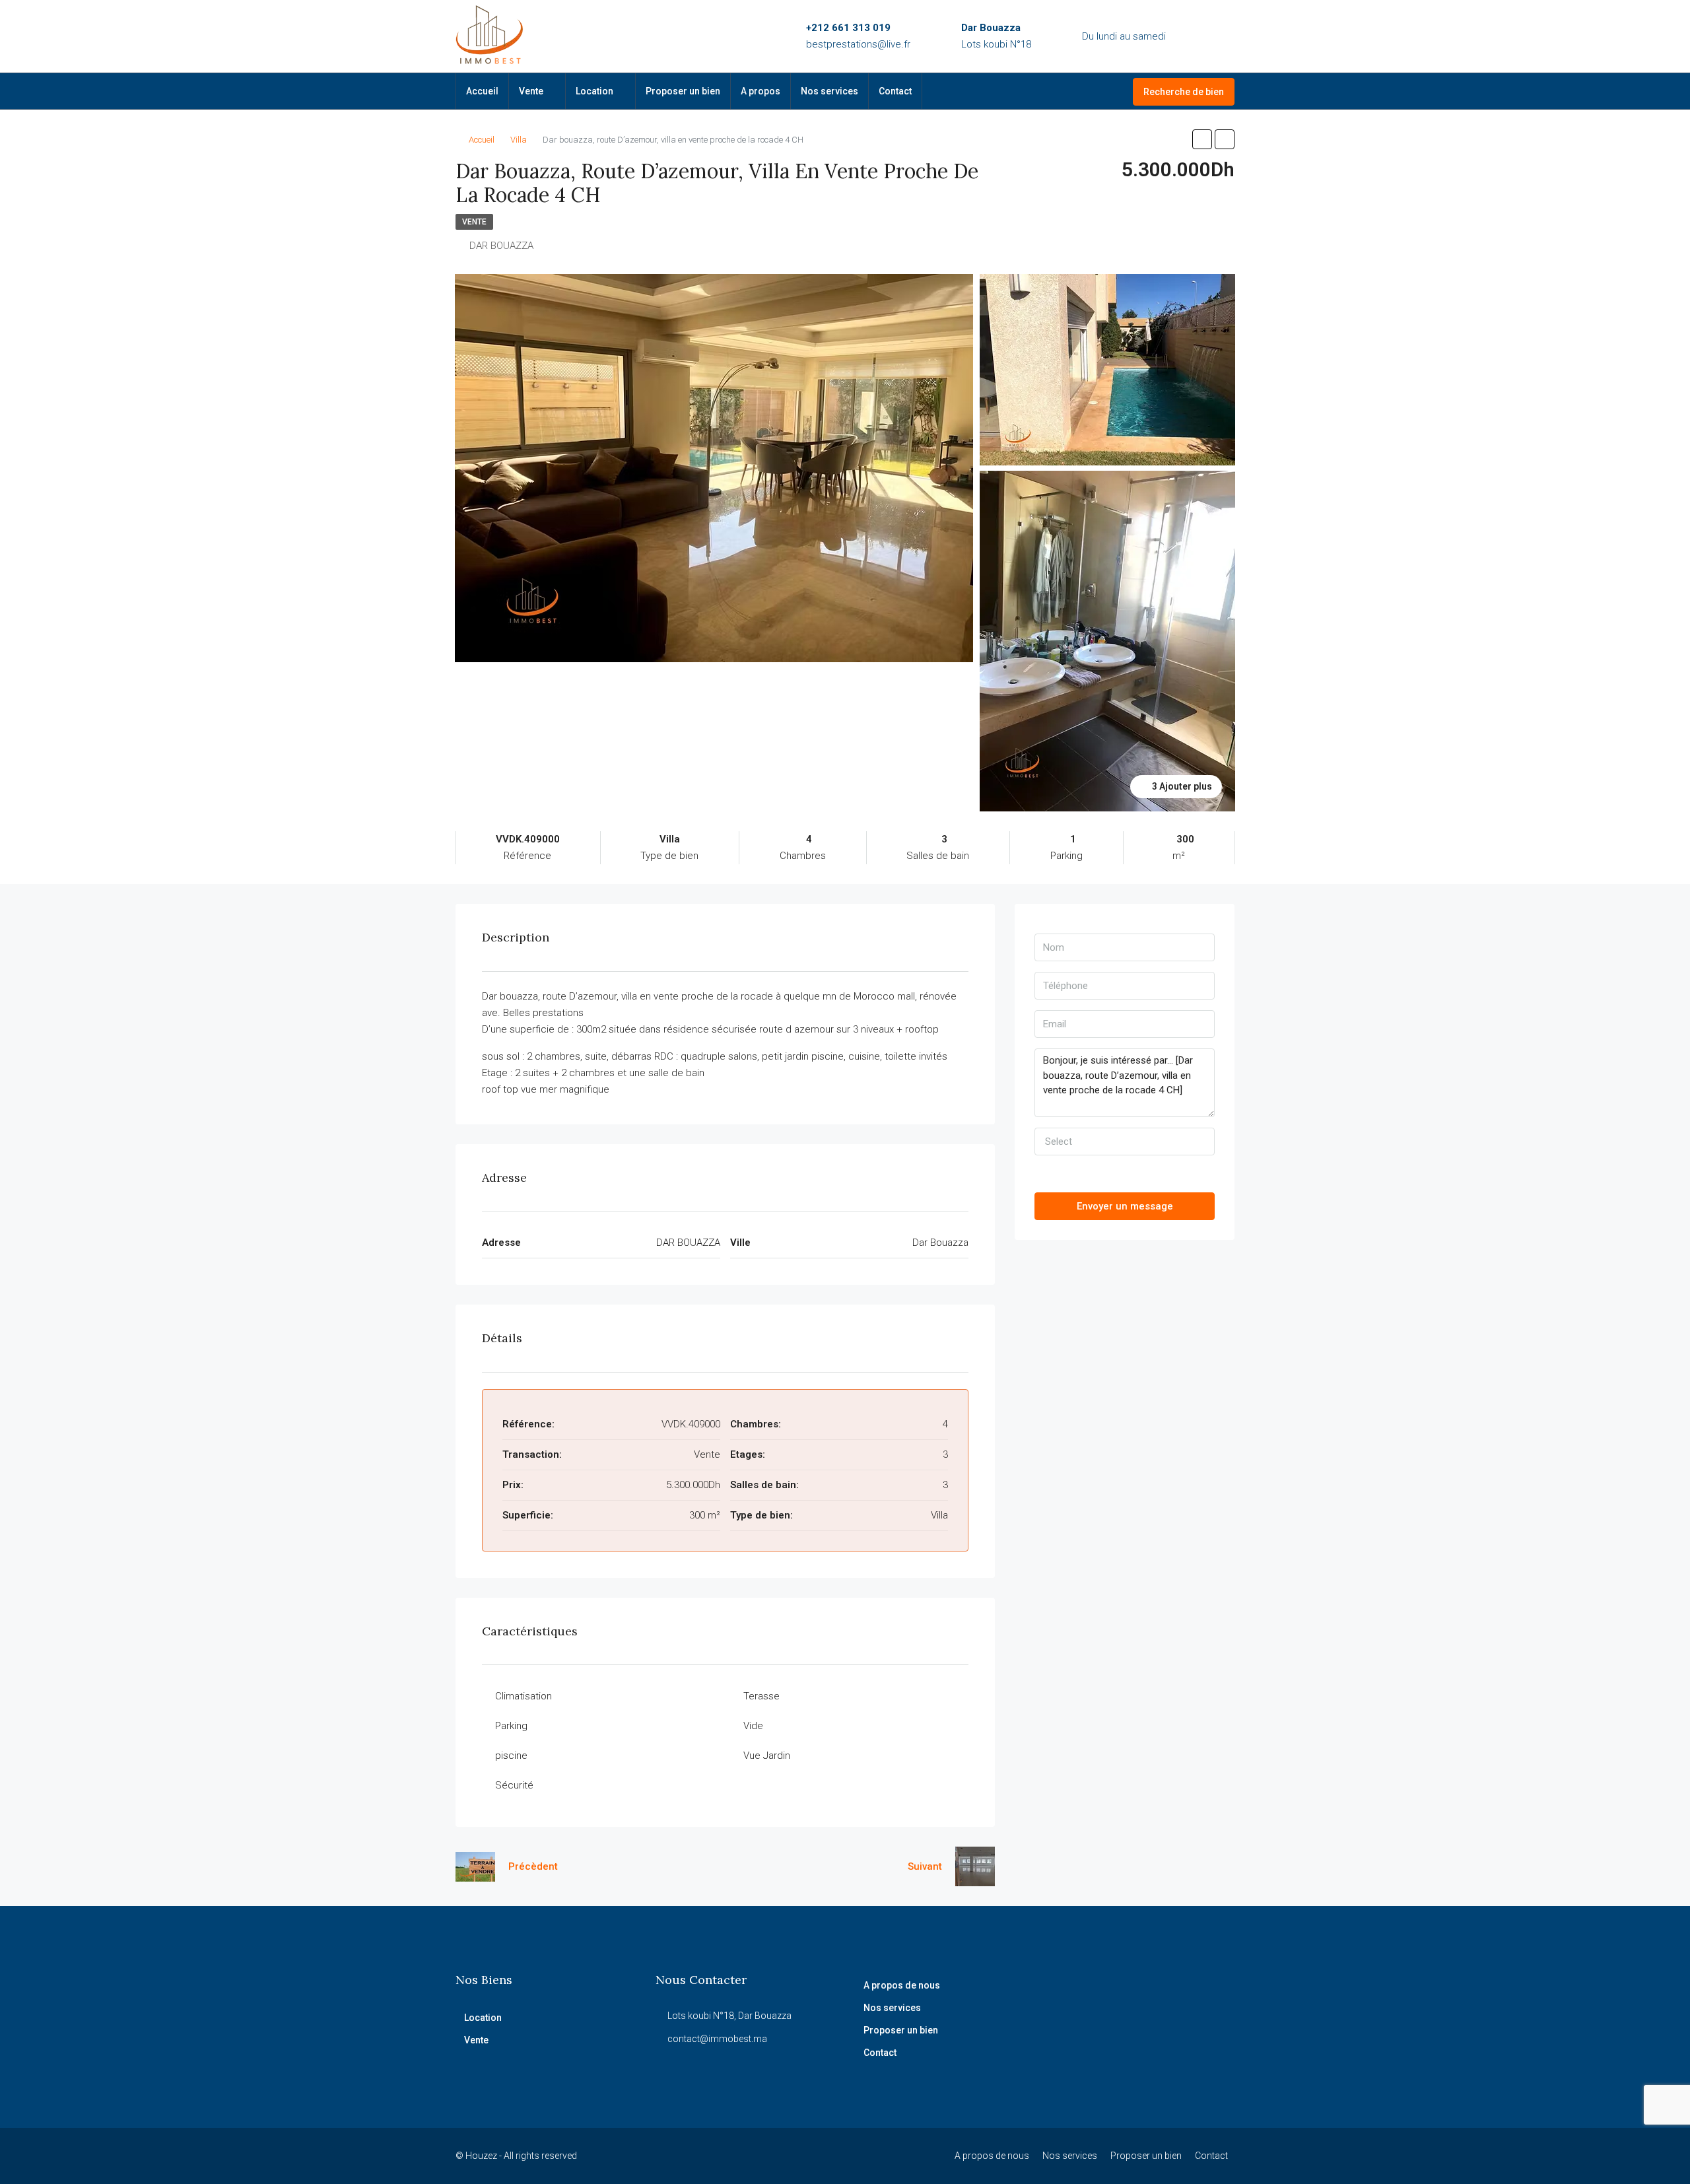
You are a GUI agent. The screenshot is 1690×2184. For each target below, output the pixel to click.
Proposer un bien (683, 91)
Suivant (925, 1866)
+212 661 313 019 (848, 28)
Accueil (482, 91)
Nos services (829, 91)
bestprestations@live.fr (858, 44)
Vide (753, 1726)
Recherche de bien (1184, 92)
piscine (511, 1756)
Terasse (761, 1696)
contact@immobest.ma (717, 2039)
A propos (760, 91)
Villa (519, 140)
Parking (511, 1726)
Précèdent (533, 1866)
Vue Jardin (767, 1756)
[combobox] (1125, 1142)
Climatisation (524, 1696)
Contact (895, 91)
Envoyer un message (1125, 1206)
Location (594, 91)
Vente (531, 91)
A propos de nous (902, 1985)
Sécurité (514, 1785)
